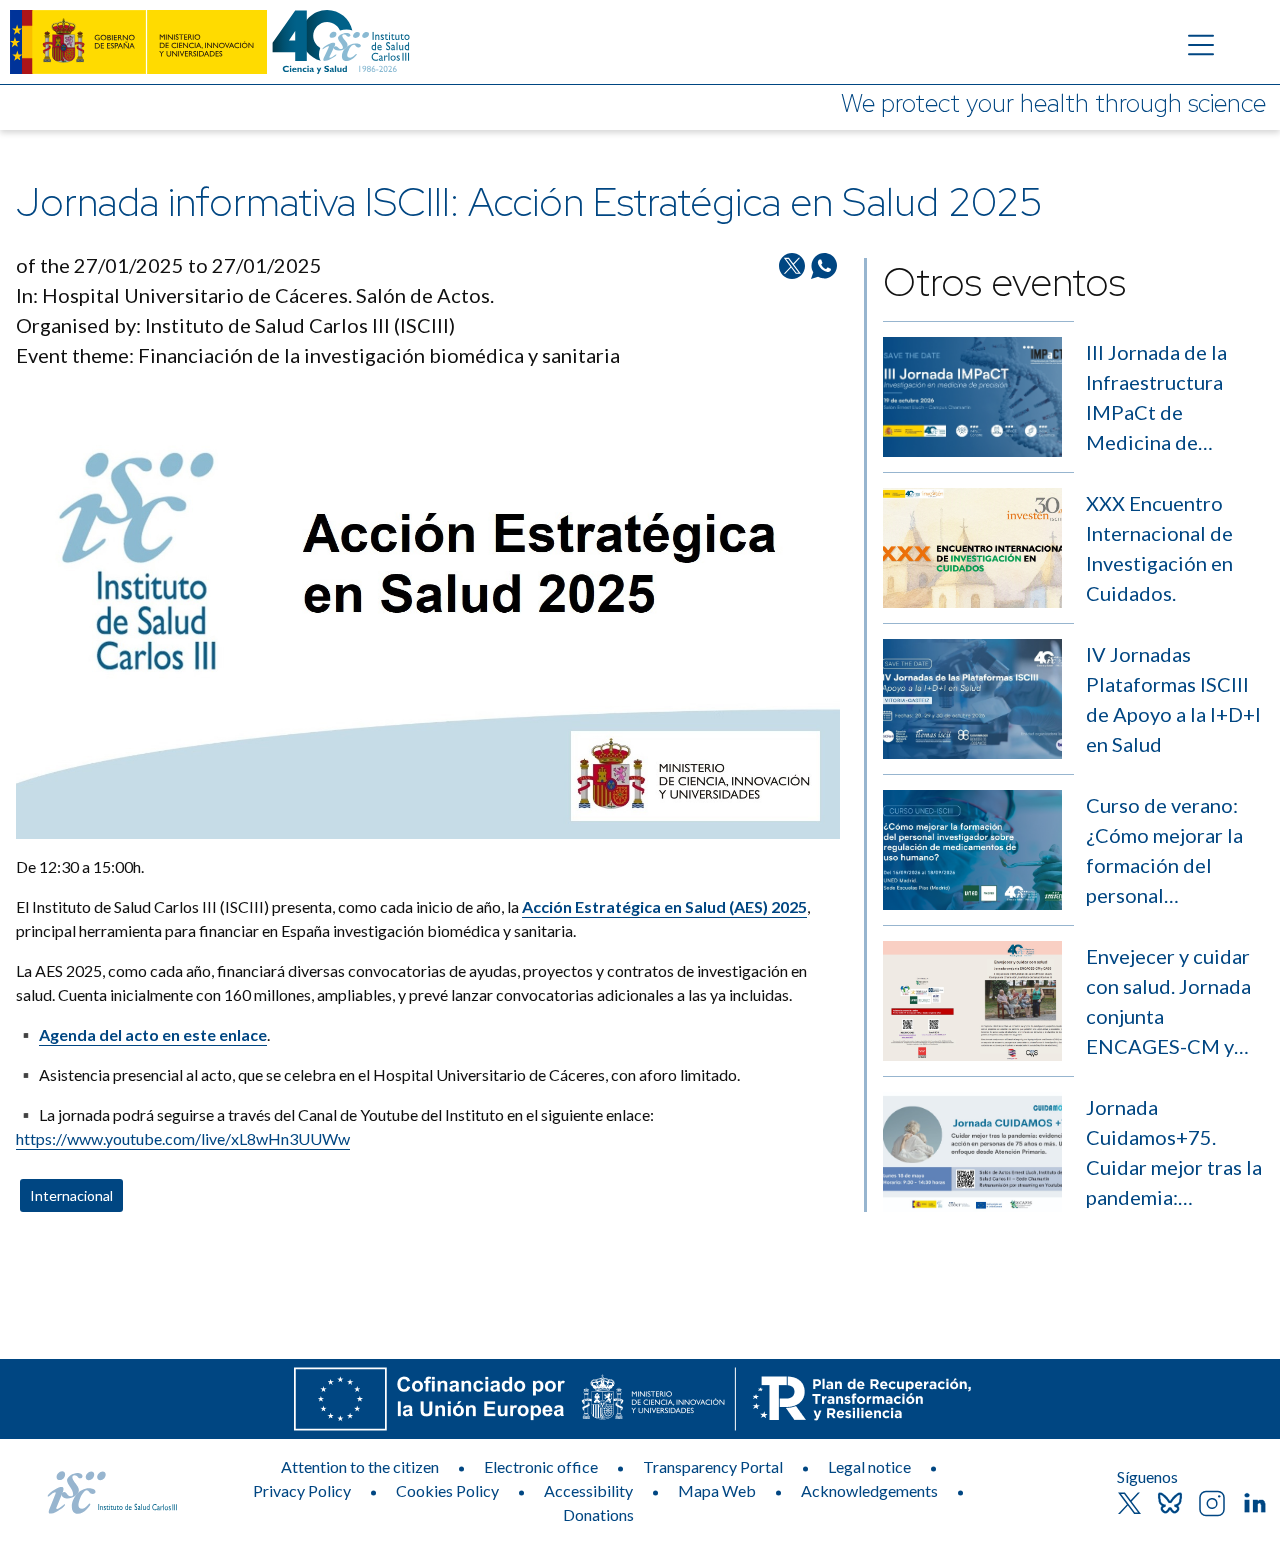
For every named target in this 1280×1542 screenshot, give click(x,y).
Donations (598, 1514)
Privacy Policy (302, 1490)
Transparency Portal (713, 1466)
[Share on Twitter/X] (792, 318)
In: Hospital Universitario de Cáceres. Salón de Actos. (255, 295)
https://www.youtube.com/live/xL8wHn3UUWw (183, 1138)
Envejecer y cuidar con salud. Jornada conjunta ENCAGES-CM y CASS (1168, 1002)
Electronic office (541, 1466)
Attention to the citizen (360, 1466)
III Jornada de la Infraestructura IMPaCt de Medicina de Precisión (1156, 398)
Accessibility (588, 1490)
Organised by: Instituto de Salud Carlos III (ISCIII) (235, 325)
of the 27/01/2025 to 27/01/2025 (169, 265)
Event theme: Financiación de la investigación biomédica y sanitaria (318, 355)
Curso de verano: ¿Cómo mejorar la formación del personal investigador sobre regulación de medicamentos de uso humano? (1171, 851)
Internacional (71, 1195)
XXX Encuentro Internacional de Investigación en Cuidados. (1159, 548)
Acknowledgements (869, 1490)
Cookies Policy (447, 1490)
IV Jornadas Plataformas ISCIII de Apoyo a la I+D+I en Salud (1173, 699)
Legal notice (869, 1466)
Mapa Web (717, 1490)
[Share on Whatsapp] (824, 318)
